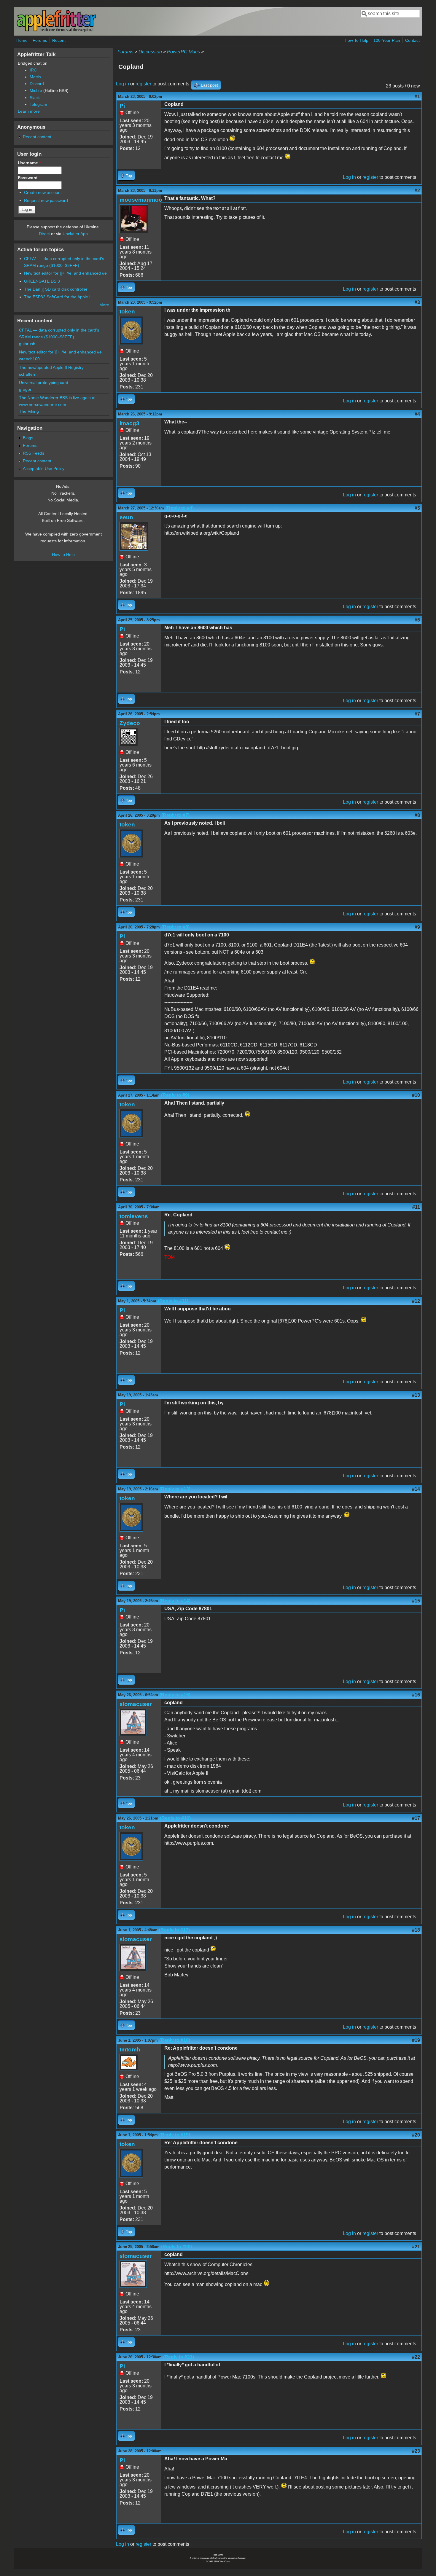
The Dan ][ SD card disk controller (56, 289)
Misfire (36, 90)
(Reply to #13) (175, 1489)
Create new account (43, 192)
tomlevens (134, 1216)
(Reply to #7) (175, 815)
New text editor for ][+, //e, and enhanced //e (65, 273)
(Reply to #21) (179, 2357)
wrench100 (29, 359)
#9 (417, 927)
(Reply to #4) (180, 508)
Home (22, 40)
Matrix (35, 77)
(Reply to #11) (173, 1301)
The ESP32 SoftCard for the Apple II (58, 297)
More (104, 305)
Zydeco (130, 723)
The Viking (29, 411)
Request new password (46, 200)
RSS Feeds (34, 453)
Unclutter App (75, 234)
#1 (417, 97)
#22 (416, 2357)
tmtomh (130, 2050)
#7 (417, 714)
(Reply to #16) (175, 1818)
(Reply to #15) (175, 1695)
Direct (44, 234)
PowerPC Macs (183, 52)
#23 (416, 2451)
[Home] (56, 31)
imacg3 (129, 423)
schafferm (28, 374)
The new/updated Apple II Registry (51, 367)
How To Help (357, 40)
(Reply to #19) (175, 2135)
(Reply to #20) (176, 2247)
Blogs (28, 438)
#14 (416, 1489)
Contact (412, 40)
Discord (37, 84)
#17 (416, 1818)
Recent (59, 40)
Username (29, 163)
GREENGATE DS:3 (42, 281)
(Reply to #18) (175, 2040)
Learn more (29, 111)
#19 (416, 2040)
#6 (417, 620)
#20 (416, 2135)
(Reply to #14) (175, 1601)
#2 (417, 191)
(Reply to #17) (174, 1930)
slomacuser (136, 1704)
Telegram (38, 104)
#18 (416, 1930)
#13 (416, 1395)
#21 (416, 2247)
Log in (122, 84)
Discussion (150, 52)
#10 (416, 1095)
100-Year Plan (387, 40)
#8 (417, 815)
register (143, 84)
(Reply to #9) (175, 1095)
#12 (416, 1301)
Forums (40, 40)
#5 (417, 508)
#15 (416, 1601)
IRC (33, 70)
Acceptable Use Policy (44, 469)
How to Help (63, 555)
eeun (126, 517)
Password (29, 178)
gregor (25, 389)
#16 (416, 1695)
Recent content (37, 137)
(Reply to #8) (175, 927)
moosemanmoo (141, 200)
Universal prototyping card (44, 383)
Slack (35, 98)
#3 (417, 302)
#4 (417, 414)
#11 (416, 1207)
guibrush (27, 344)
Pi (122, 106)
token (127, 312)
